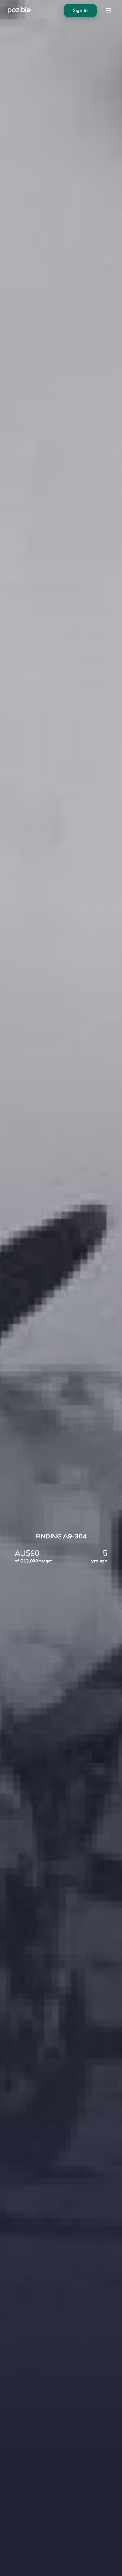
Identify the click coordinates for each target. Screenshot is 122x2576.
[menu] (109, 10)
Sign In (80, 11)
